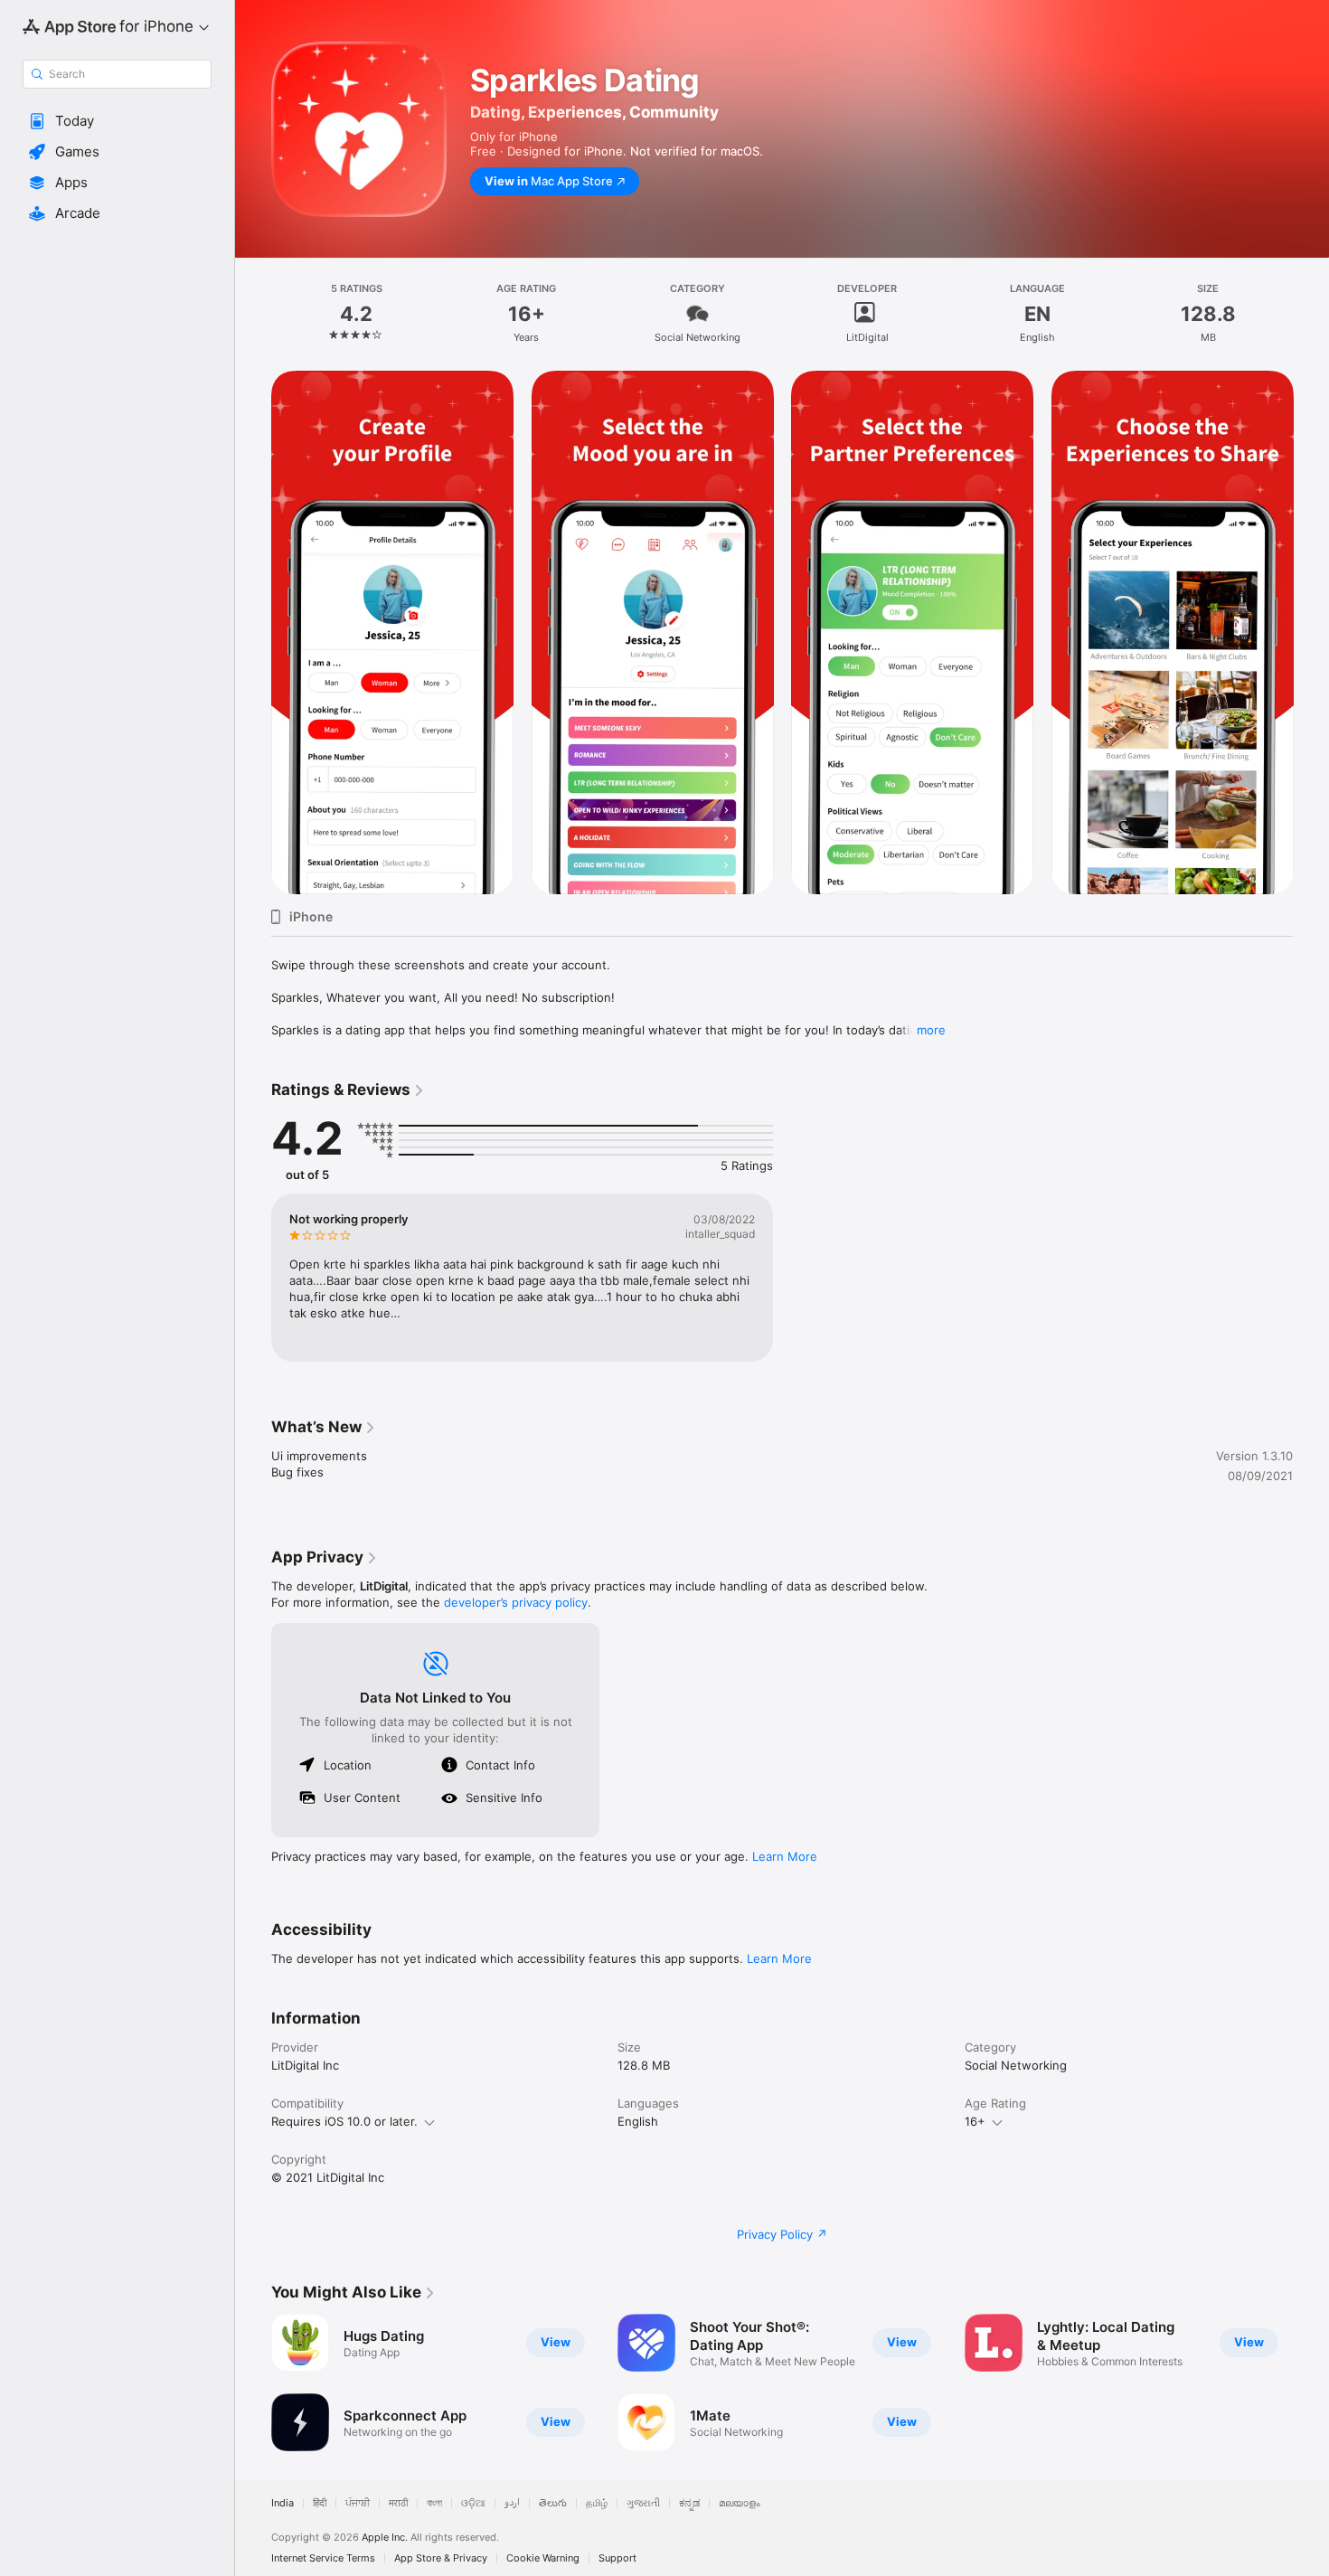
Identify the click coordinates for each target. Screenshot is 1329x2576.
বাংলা (434, 2503)
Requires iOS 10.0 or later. (344, 2121)
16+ (975, 2121)
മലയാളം (740, 2503)
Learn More (785, 1856)
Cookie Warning (543, 2558)
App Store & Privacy (441, 2558)
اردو (512, 2503)
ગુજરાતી (643, 2503)
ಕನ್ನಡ (689, 2503)
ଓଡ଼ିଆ (473, 2503)
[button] (117, 121)
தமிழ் (597, 2503)
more (931, 1030)
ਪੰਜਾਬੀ (358, 2503)
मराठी (398, 2503)
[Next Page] (1311, 633)
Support (617, 2558)
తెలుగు (553, 2503)
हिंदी (320, 2503)
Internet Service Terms (323, 2558)
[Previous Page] (253, 633)
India (283, 2503)
